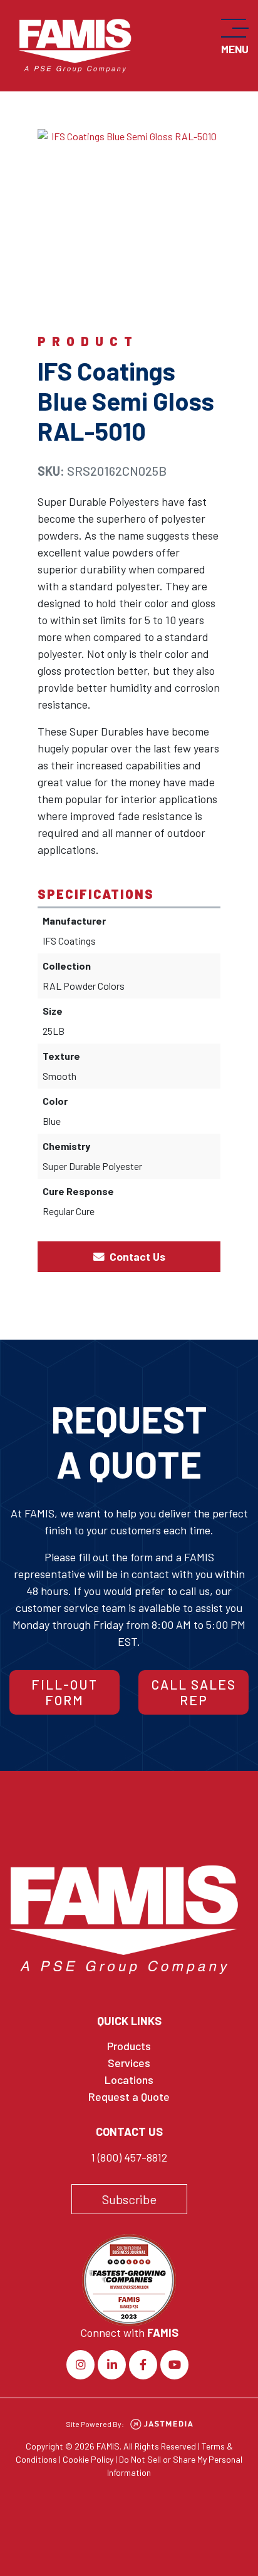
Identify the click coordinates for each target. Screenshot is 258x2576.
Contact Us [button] (136, 1256)
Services (129, 2063)
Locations (129, 2080)
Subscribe (129, 2199)
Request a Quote (129, 2096)
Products (129, 2046)
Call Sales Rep (194, 1692)
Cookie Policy (88, 2459)
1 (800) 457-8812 (129, 2157)
